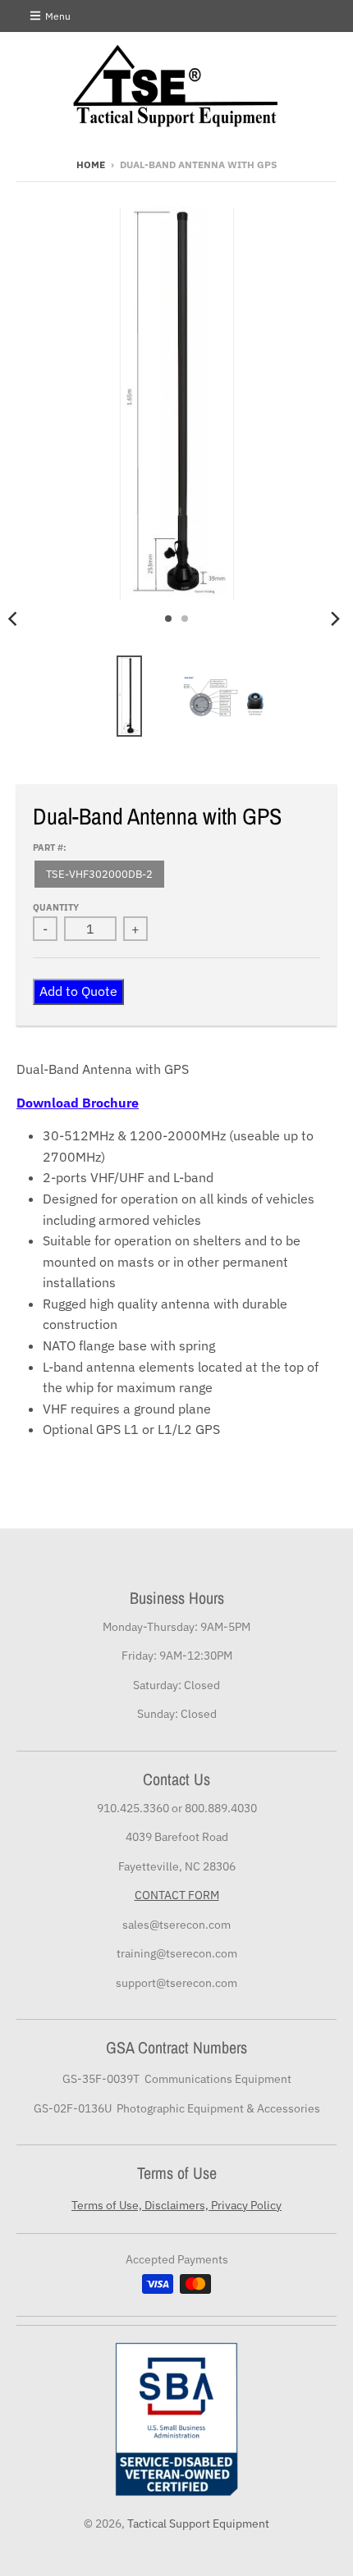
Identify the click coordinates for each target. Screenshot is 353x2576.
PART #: (50, 847)
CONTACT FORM (177, 1895)
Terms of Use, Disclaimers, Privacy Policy (176, 2205)
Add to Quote (78, 991)
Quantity (56, 907)
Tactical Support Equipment (198, 2523)
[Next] (335, 619)
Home (91, 164)
